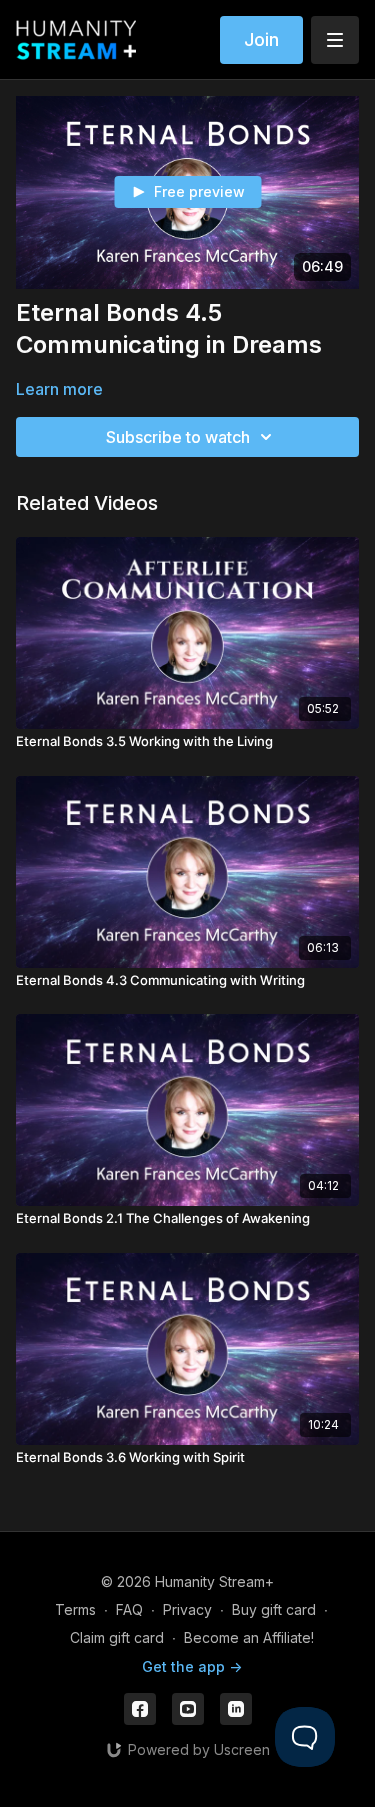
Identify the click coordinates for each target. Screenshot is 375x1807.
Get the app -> (192, 1666)
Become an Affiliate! (249, 1637)
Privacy (187, 1609)
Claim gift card (117, 1637)
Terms (75, 1609)
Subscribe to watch (178, 437)
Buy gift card (274, 1609)
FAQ (129, 1609)
